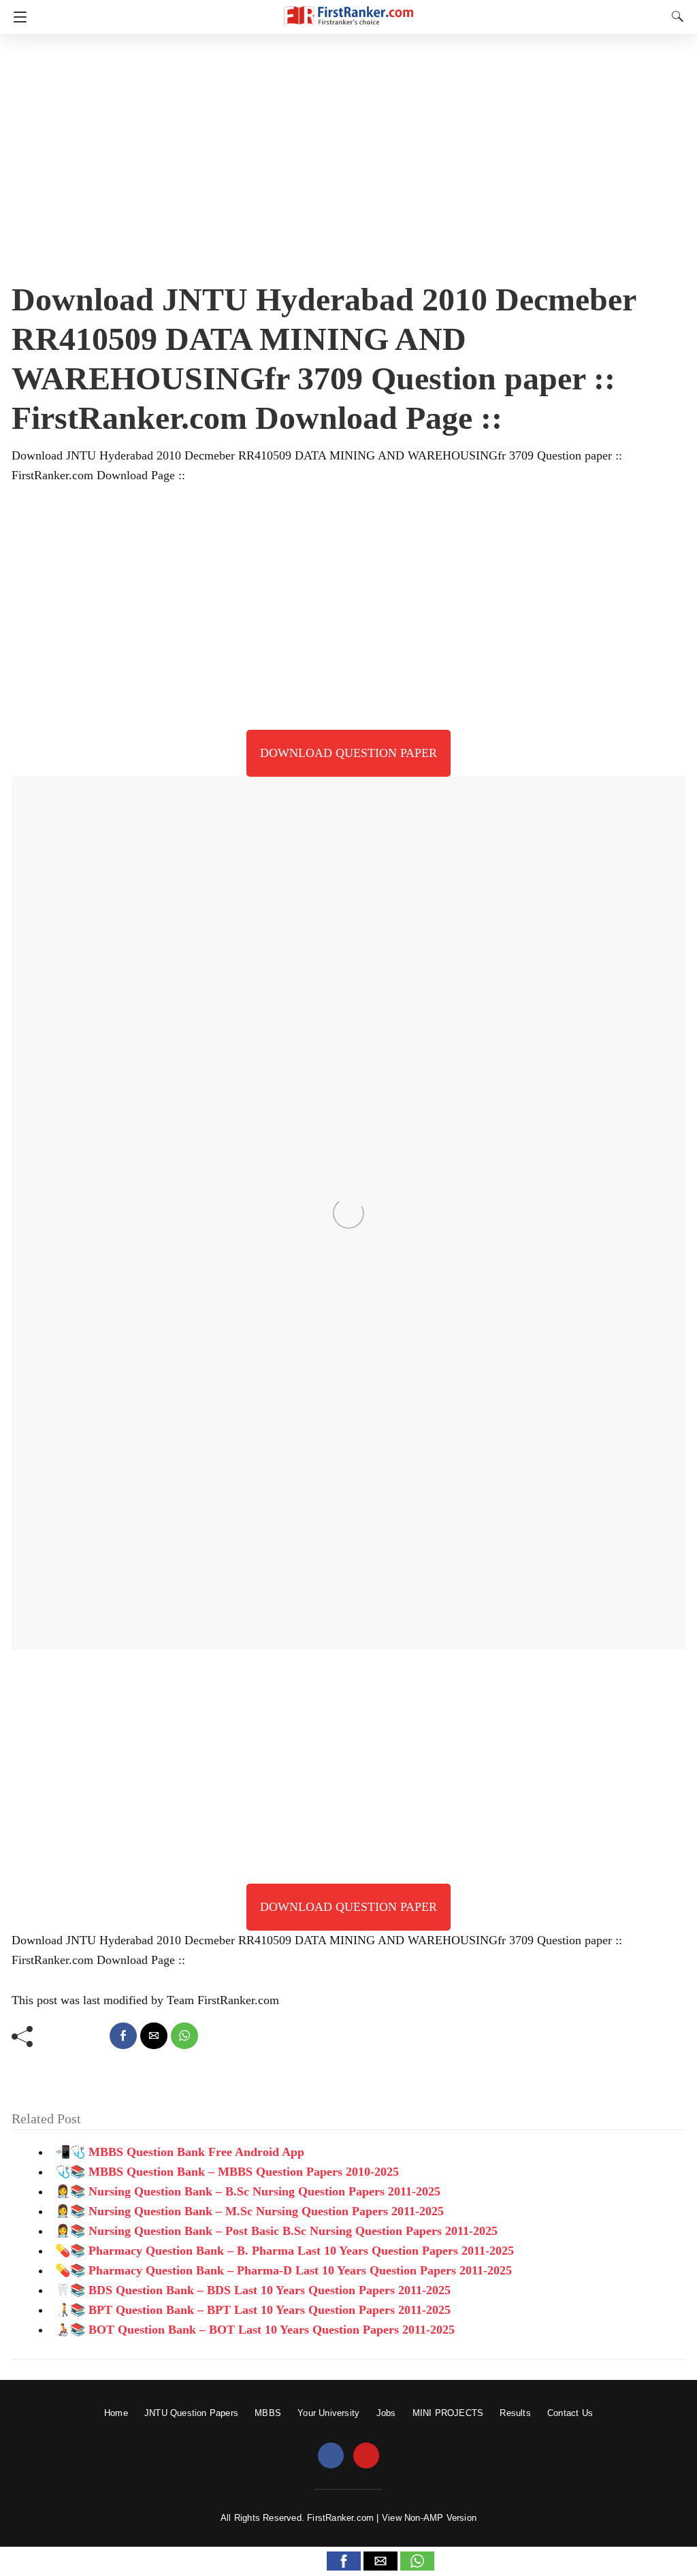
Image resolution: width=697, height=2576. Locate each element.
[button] (344, 2561)
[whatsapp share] (184, 2036)
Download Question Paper (348, 753)
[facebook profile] (331, 2456)
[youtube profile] (366, 2456)
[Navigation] (17, 17)
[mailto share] (154, 2036)
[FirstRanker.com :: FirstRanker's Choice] (348, 9)
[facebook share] (123, 2036)
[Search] (675, 16)
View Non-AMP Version (429, 2518)
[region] (348, 153)
